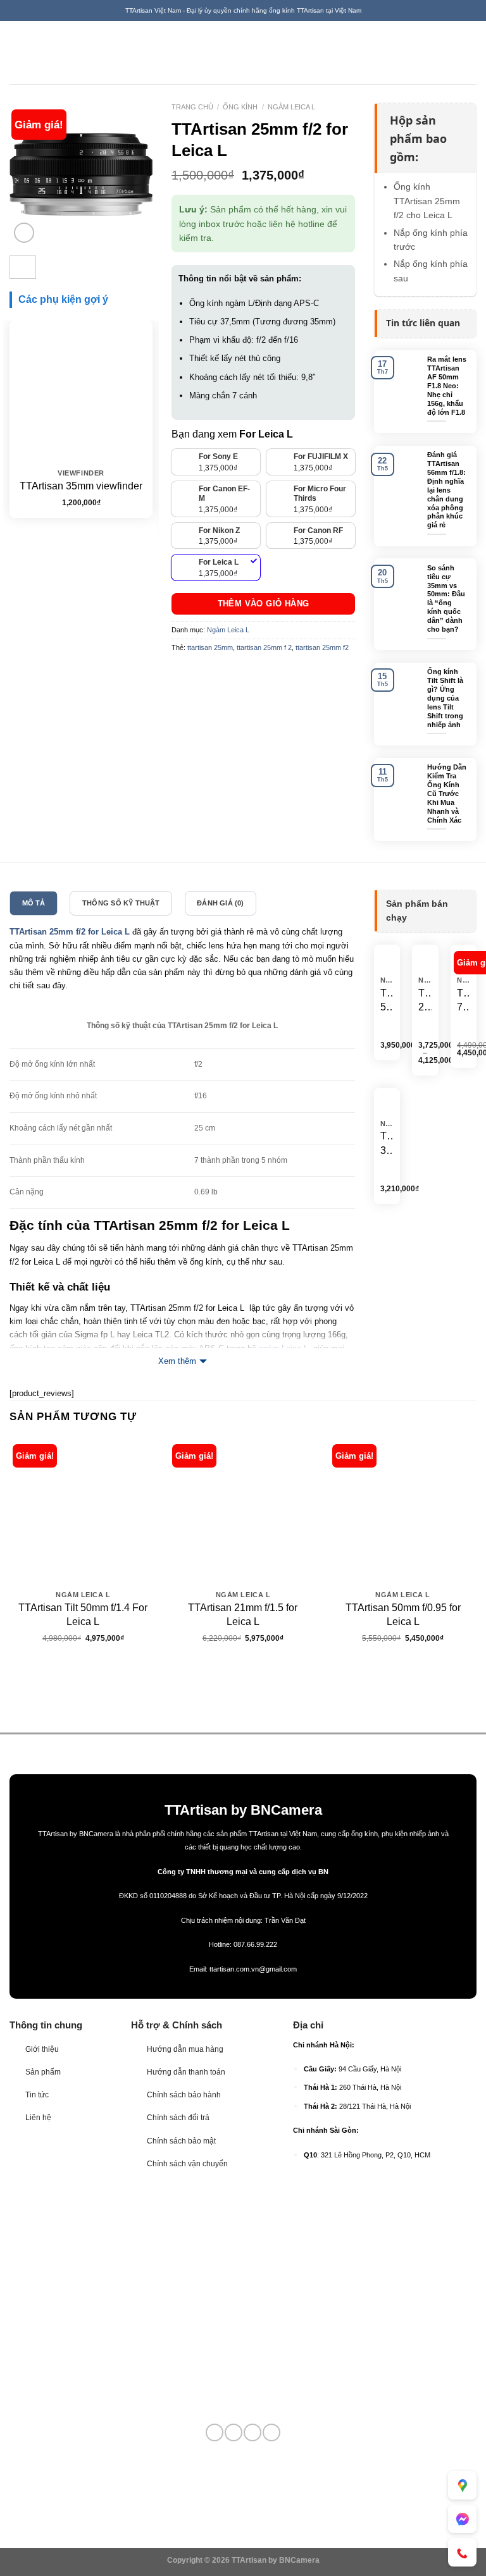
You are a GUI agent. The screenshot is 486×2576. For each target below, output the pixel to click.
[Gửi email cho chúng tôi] (252, 2432)
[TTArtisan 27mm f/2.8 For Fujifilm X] (426, 958)
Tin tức (37, 2095)
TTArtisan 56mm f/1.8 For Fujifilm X (387, 1001)
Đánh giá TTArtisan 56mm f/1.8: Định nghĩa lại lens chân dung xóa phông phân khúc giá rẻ (446, 490)
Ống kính (240, 107)
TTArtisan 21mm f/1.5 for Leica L (243, 1615)
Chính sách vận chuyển (187, 2164)
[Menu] (16, 52)
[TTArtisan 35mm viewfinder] (81, 392)
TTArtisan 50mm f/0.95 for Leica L (403, 1615)
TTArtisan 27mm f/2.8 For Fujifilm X (425, 1001)
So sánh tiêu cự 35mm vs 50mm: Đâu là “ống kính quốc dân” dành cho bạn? (446, 598)
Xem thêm (177, 1361)
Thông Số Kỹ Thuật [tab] (121, 903)
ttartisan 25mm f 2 (264, 647)
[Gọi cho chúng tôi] (271, 2432)
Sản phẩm (43, 2072)
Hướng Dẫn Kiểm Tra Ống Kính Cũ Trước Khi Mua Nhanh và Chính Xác (447, 793)
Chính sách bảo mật (181, 2141)
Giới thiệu (42, 2049)
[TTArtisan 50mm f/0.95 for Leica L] (402, 1511)
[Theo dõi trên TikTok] (233, 2432)
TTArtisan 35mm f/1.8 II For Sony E (387, 1144)
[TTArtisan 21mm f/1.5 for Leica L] (243, 1511)
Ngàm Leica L (291, 107)
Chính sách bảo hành (184, 2095)
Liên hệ (38, 2118)
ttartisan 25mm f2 (322, 647)
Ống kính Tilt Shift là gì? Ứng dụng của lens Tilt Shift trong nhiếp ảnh (445, 698)
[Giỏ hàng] (470, 52)
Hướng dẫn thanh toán (186, 2072)
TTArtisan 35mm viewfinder (81, 486)
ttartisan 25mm (210, 647)
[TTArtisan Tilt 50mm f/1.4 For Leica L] (83, 1511)
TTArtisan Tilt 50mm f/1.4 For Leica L (83, 1615)
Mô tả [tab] (34, 903)
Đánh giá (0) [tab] (221, 903)
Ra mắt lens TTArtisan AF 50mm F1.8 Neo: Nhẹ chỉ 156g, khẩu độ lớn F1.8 (447, 385)
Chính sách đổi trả (178, 2118)
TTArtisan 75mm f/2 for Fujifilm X (464, 1001)
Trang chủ (192, 107)
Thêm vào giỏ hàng (264, 604)
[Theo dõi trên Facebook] (214, 2432)
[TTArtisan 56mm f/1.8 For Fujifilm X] (387, 958)
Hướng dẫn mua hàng (185, 2049)
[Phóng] (24, 233)
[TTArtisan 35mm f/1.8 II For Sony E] (387, 1101)
